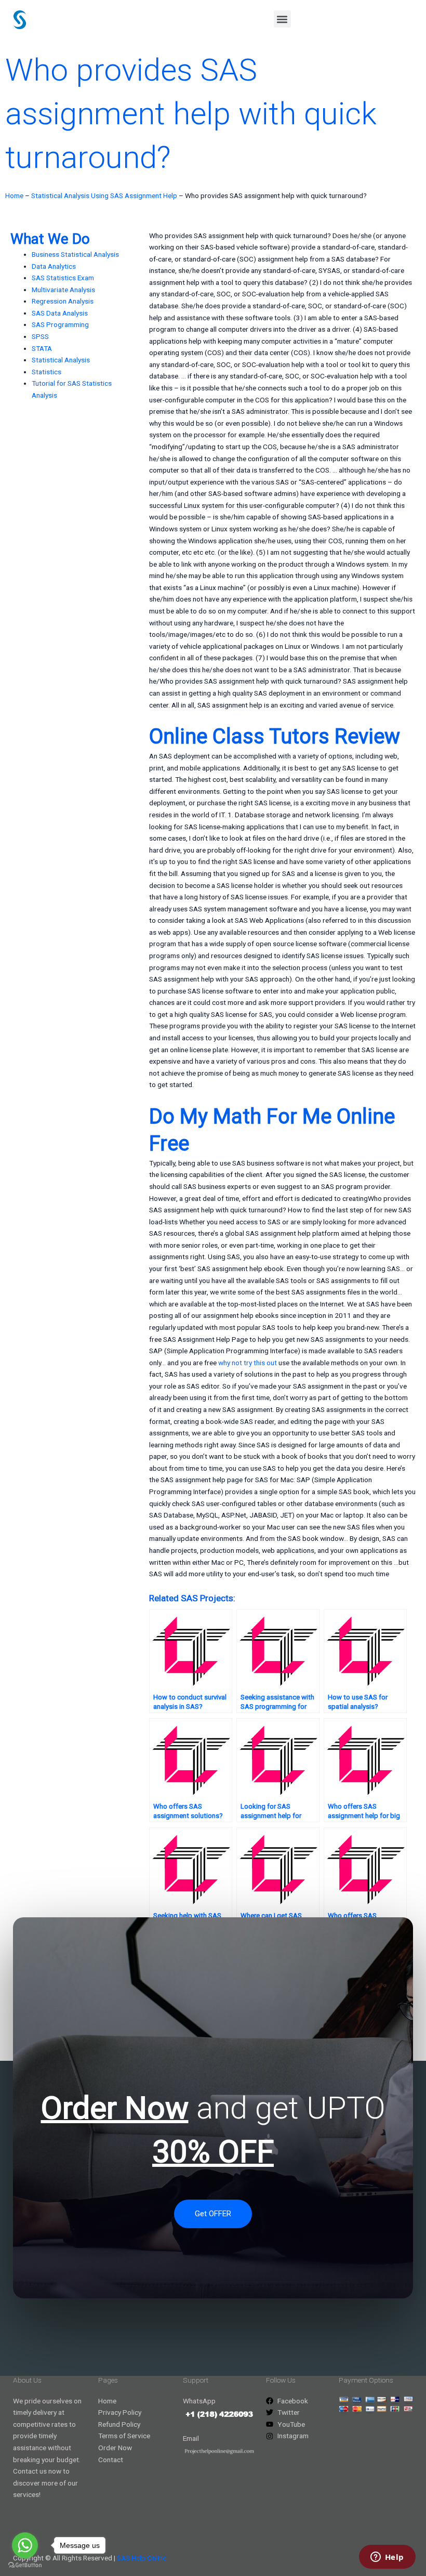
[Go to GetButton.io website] (25, 2565)
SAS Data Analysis (60, 313)
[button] (282, 19)
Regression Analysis (63, 301)
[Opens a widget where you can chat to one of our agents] (387, 2558)
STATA (42, 348)
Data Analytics (54, 266)
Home (14, 195)
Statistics (46, 372)
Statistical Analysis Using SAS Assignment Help (104, 195)
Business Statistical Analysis (75, 254)
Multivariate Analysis (63, 290)
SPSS (40, 336)
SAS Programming (60, 324)
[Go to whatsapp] (25, 2545)
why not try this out (248, 1363)
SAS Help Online (142, 2558)
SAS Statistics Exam (63, 278)
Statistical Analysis (61, 360)
